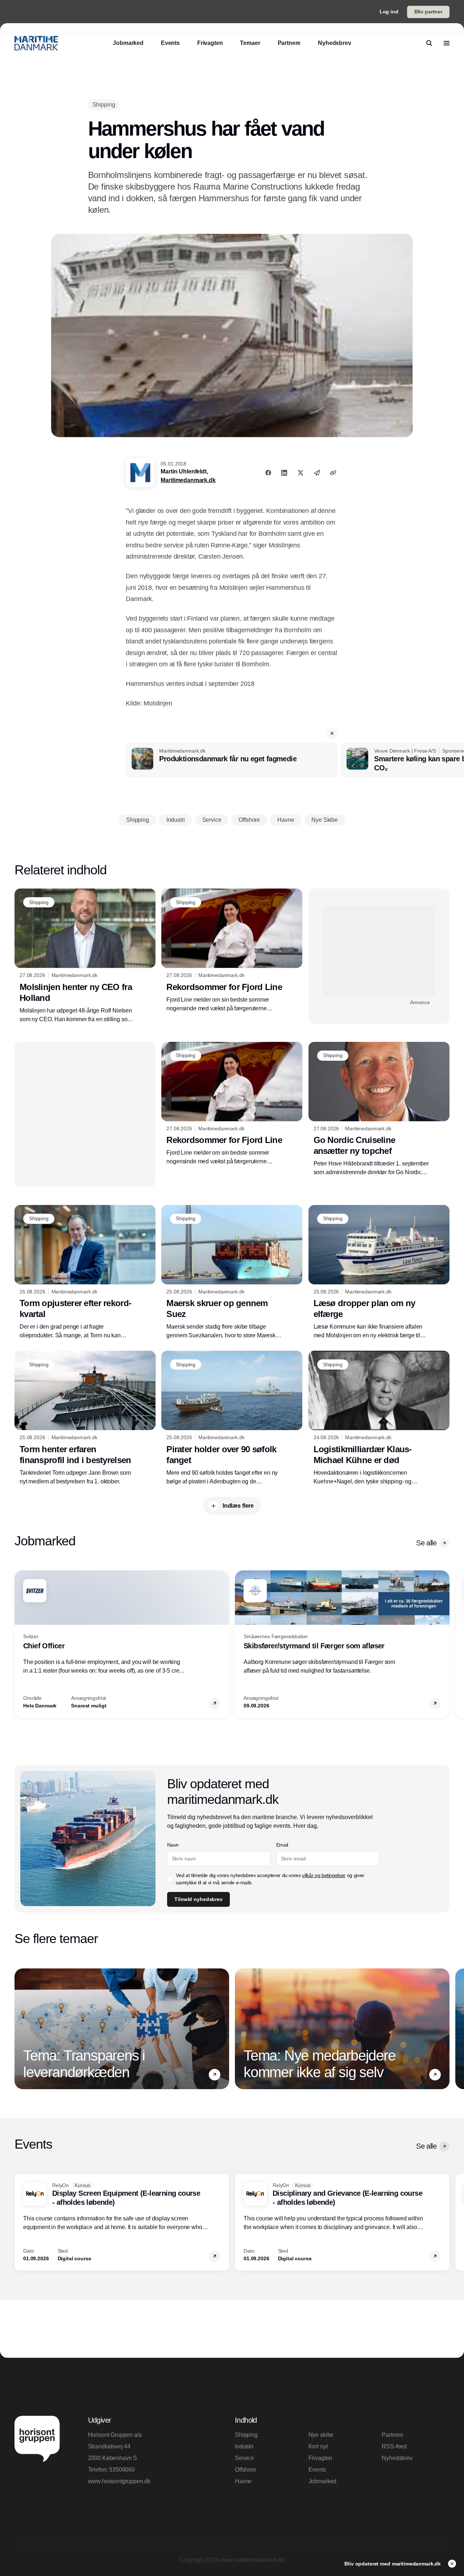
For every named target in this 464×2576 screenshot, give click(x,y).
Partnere (393, 2435)
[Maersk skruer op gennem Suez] (232, 1272)
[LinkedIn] (284, 473)
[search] (429, 43)
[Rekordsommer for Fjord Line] (232, 951)
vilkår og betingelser (324, 1875)
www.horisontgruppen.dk (119, 2481)
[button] (332, 733)
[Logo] (36, 43)
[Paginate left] (20, 1644)
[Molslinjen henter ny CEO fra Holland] (85, 956)
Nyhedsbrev (397, 2458)
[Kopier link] (333, 473)
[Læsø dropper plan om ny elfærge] (379, 1273)
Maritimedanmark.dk (188, 480)
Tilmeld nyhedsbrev (198, 1899)
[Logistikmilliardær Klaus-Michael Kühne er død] (379, 1418)
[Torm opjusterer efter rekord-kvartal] (85, 1272)
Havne (243, 2481)
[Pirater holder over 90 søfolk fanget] (232, 1418)
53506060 (122, 2470)
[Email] (317, 473)
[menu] (447, 43)
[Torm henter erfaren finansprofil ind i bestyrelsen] (85, 1418)
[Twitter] (301, 473)
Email (282, 1845)
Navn (173, 1845)
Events (317, 2470)
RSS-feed (394, 2446)
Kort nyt (318, 2446)
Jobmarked (323, 2481)
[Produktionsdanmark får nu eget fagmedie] (232, 760)
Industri (244, 2446)
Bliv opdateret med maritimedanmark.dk (393, 2564)
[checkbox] (170, 1879)
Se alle (426, 1543)
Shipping (246, 2435)
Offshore (246, 2470)
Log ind (389, 12)
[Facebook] (268, 473)
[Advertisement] (379, 951)
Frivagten (320, 2458)
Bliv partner (428, 12)
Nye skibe (321, 2435)
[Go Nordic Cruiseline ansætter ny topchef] (379, 1109)
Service (245, 2458)
